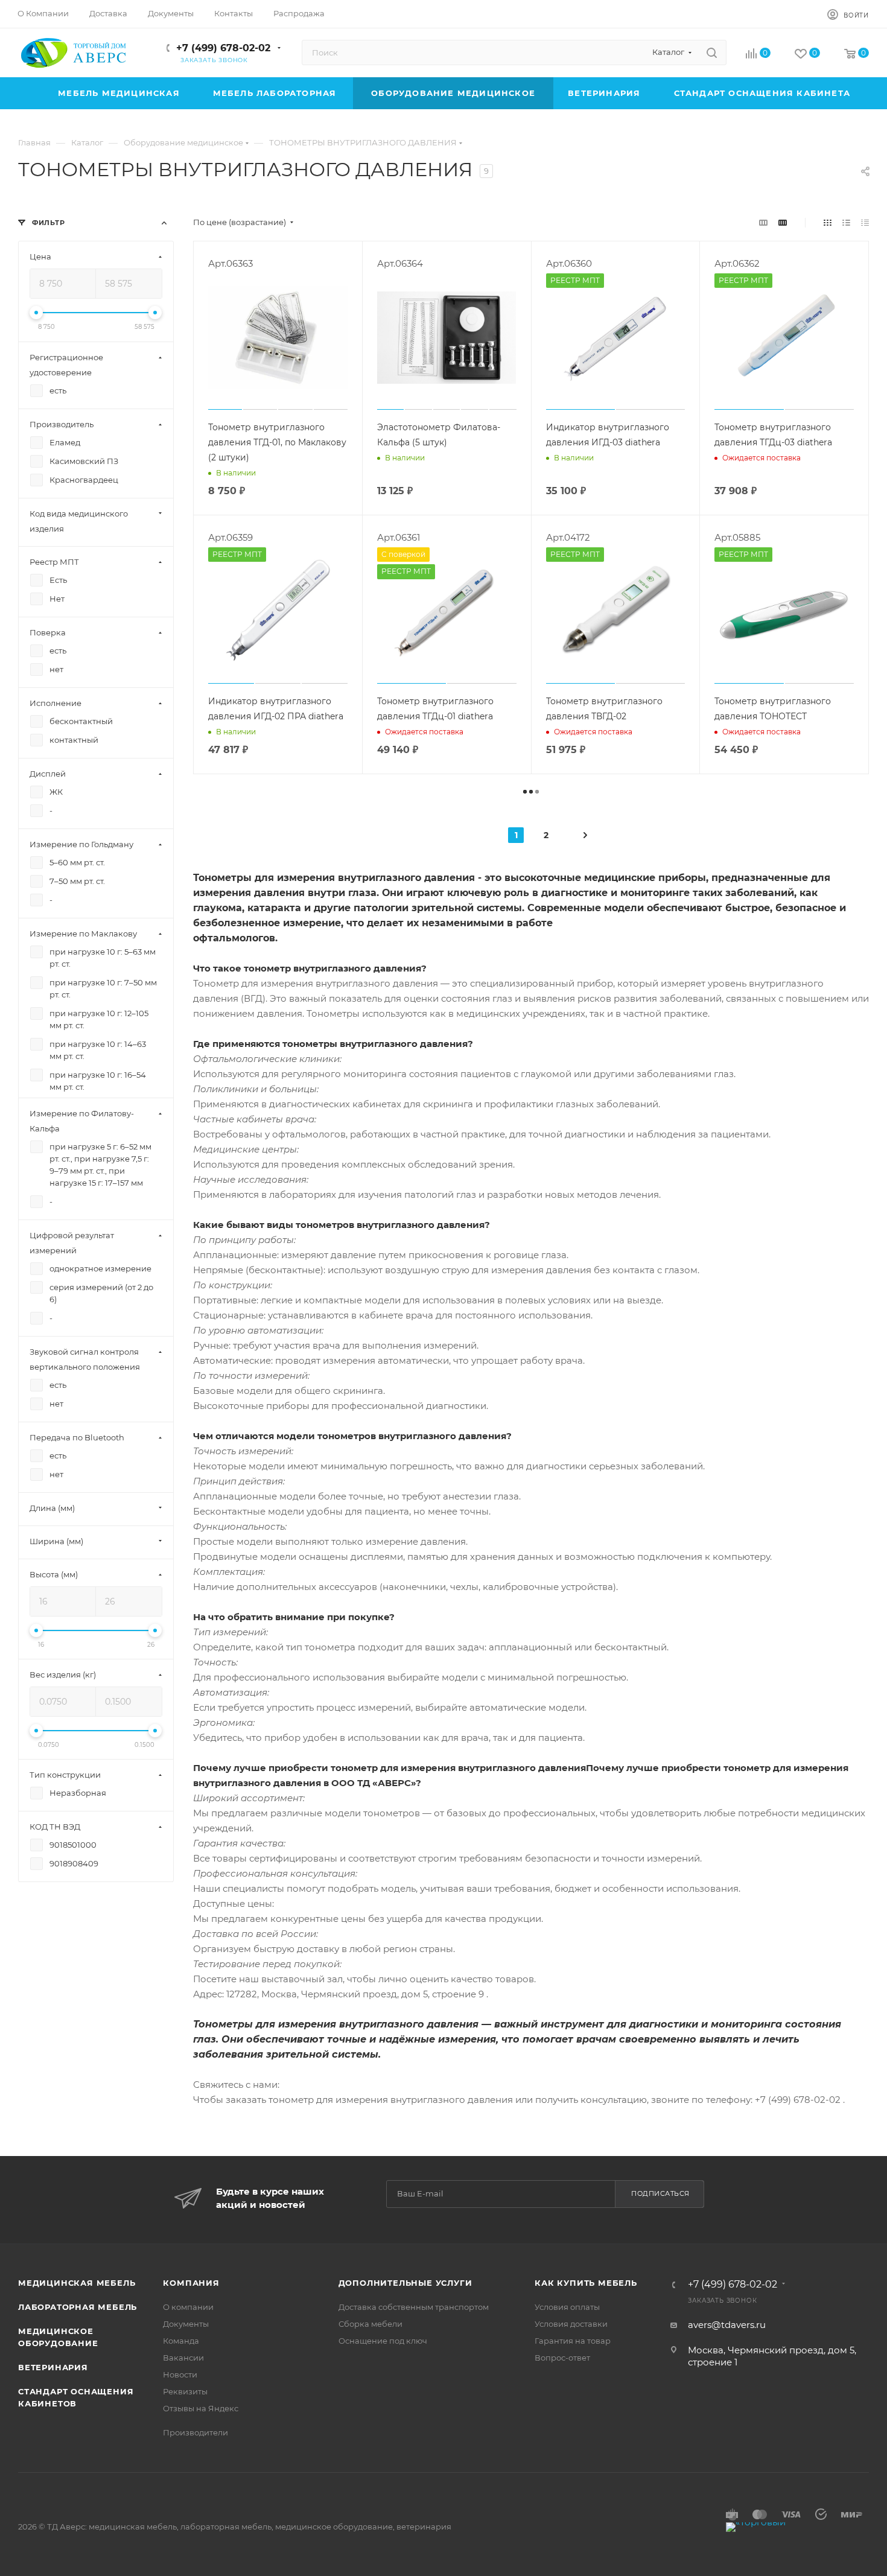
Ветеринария (53, 2367)
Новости (180, 2374)
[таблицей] (865, 222)
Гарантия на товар (573, 2341)
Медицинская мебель (77, 2283)
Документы (186, 2324)
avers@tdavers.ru (727, 2325)
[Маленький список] (763, 222)
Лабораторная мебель (78, 2307)
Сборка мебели (370, 2324)
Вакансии (183, 2358)
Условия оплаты (567, 2307)
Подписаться (660, 2193)
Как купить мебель (586, 2283)
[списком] (846, 222)
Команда (181, 2341)
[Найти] (712, 52)
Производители (196, 2432)
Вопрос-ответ (562, 2358)
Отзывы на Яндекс (201, 2408)
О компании (188, 2307)
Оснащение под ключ (383, 2341)
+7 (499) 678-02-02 (223, 48)
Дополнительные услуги (405, 2283)
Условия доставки (571, 2324)
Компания (191, 2283)
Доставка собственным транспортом (414, 2307)
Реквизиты (185, 2391)
